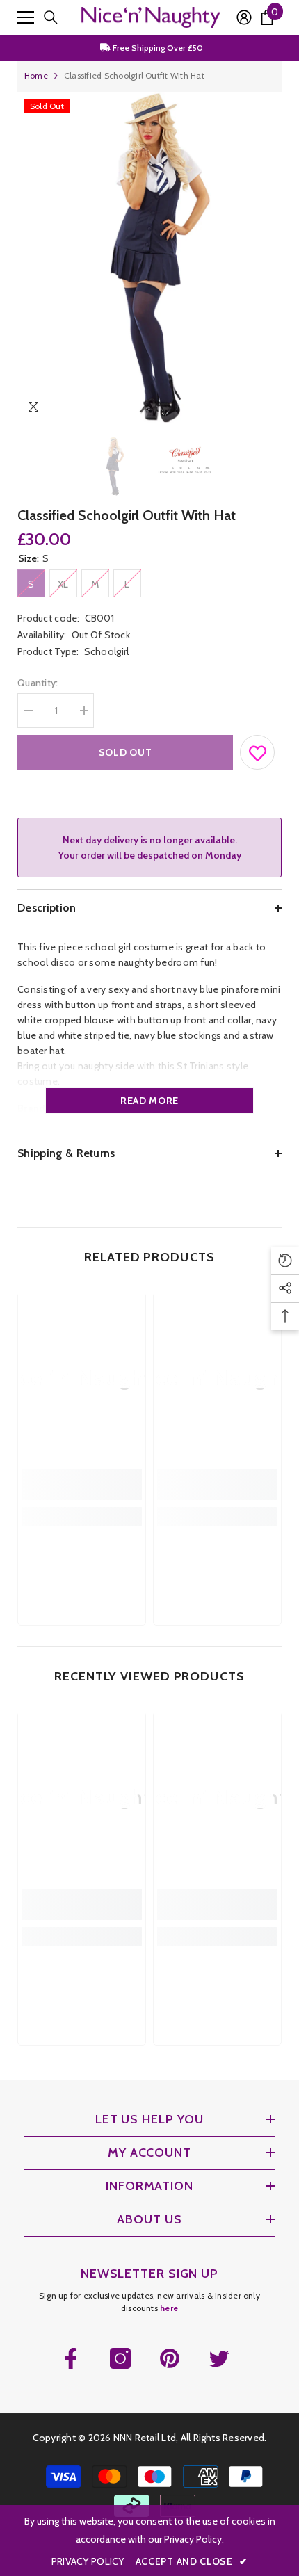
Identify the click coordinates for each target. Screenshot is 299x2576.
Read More (149, 1101)
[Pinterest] (170, 2358)
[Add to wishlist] (258, 750)
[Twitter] (219, 2358)
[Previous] (242, 409)
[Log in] (244, 17)
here (169, 2308)
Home (36, 75)
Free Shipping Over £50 (157, 48)
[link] (82, 1484)
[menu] (26, 17)
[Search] (51, 17)
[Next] (268, 409)
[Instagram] (120, 2358)
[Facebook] (71, 2358)
